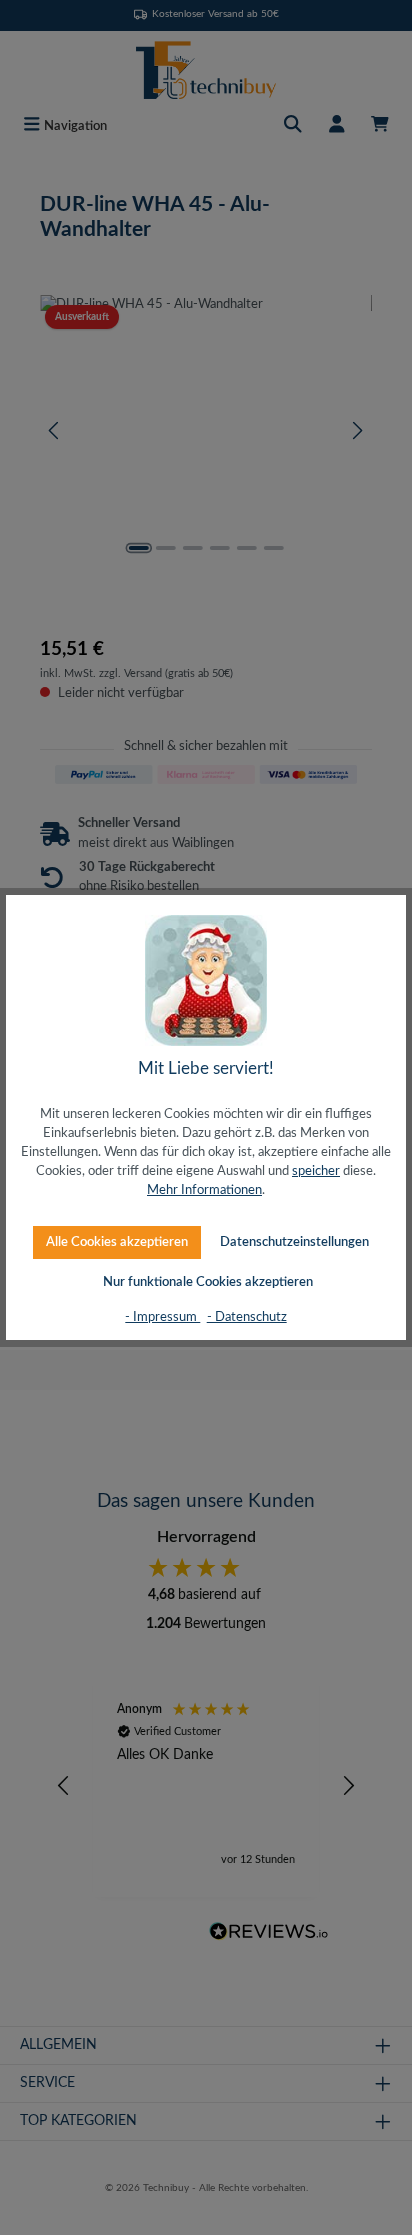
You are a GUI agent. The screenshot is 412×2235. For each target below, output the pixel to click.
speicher (316, 1171)
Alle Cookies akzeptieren (117, 1242)
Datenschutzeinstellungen (294, 1242)
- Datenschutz (247, 1317)
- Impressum (162, 1317)
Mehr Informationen (204, 1190)
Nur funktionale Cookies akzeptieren (208, 1282)
